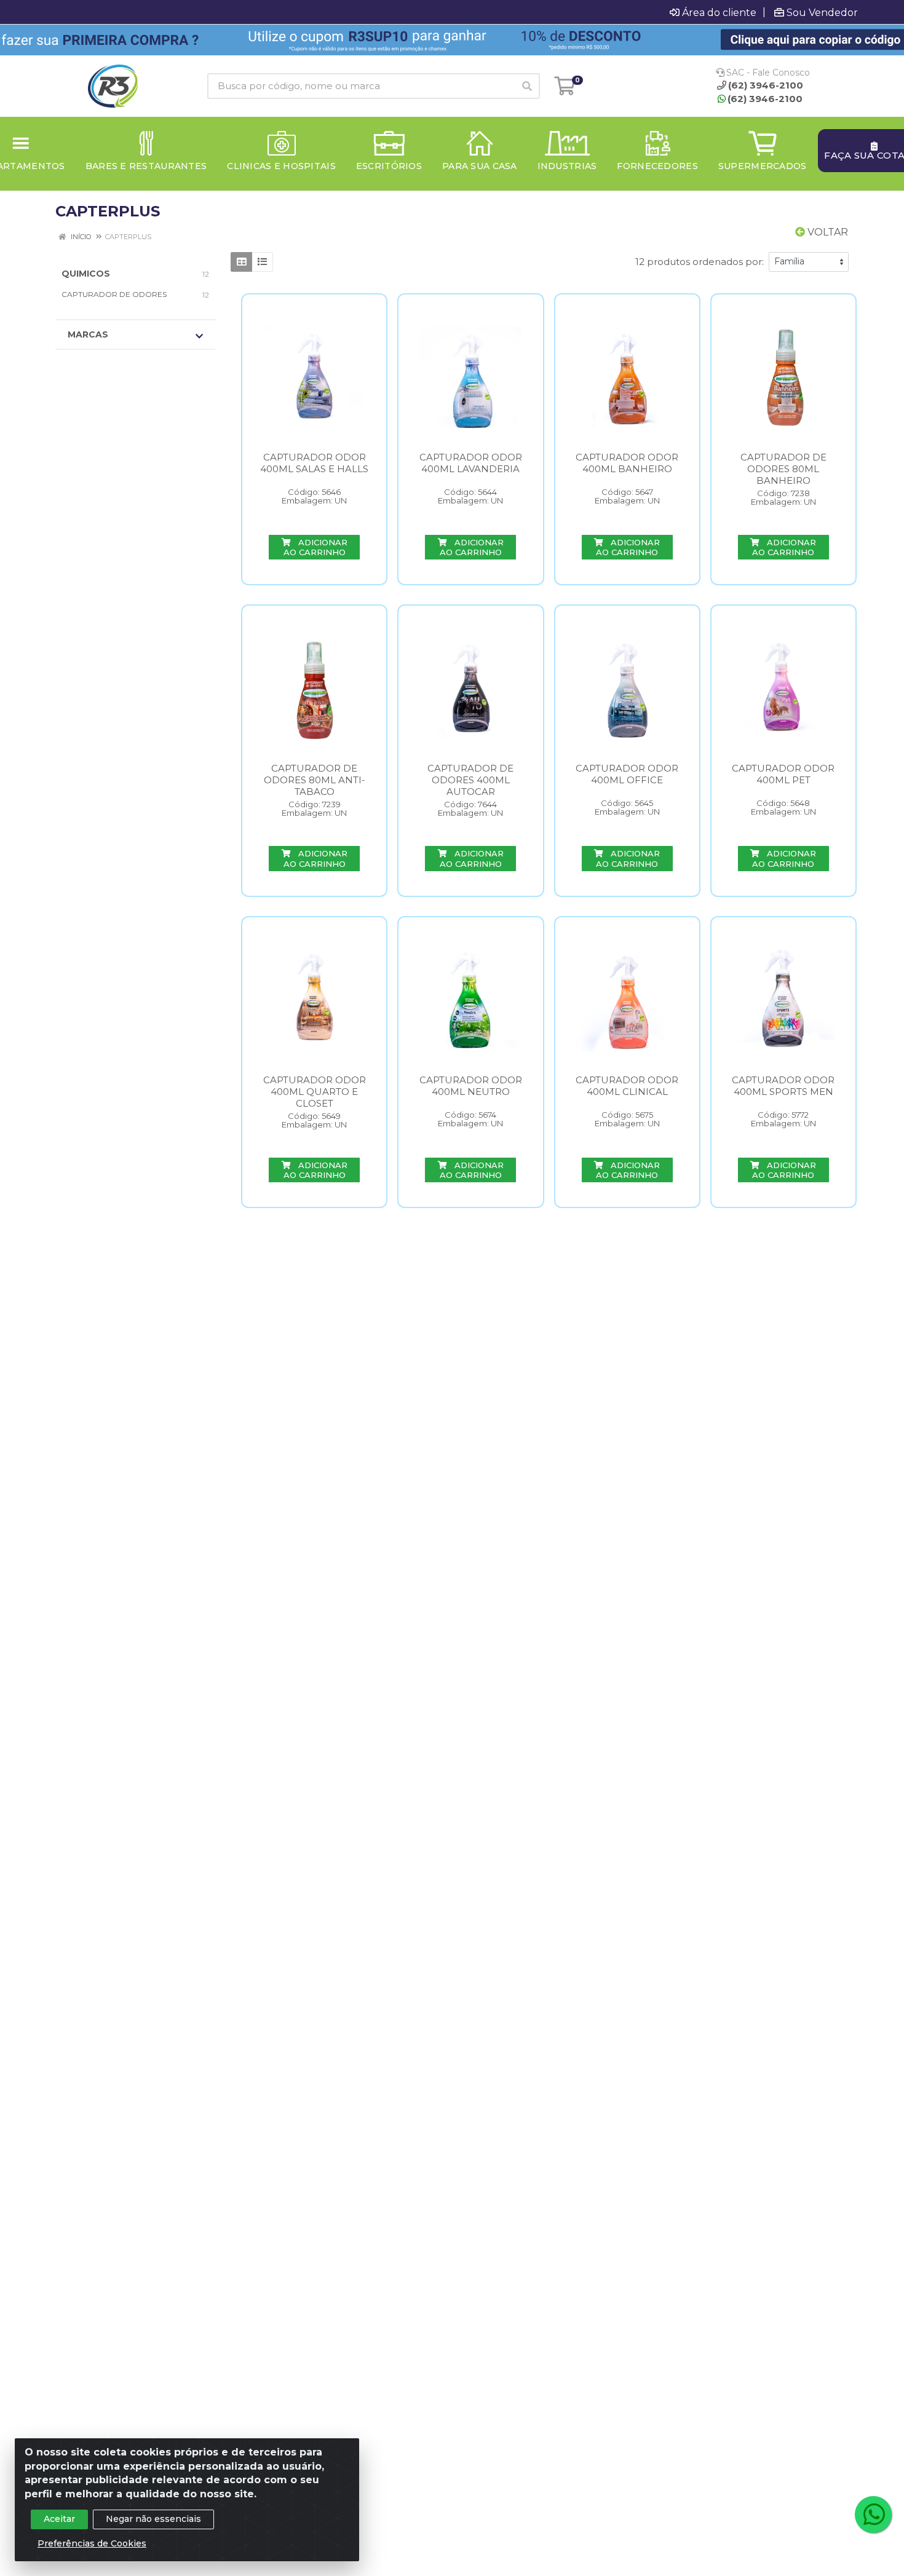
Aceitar (59, 2519)
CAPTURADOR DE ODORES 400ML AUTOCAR (470, 780)
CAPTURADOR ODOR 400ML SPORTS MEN (783, 1086)
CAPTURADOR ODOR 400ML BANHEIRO (627, 463)
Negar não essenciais (153, 2519)
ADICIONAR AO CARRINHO (315, 547)
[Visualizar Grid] (241, 262)
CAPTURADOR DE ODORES (114, 294)
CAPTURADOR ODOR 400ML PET (783, 774)
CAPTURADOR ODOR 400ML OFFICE (627, 774)
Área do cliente (719, 12)
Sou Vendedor (822, 12)
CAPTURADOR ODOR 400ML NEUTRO (471, 1086)
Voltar (827, 232)
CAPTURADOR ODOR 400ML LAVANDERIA (471, 463)
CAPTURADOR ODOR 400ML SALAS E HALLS (314, 463)
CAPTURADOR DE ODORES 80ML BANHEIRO (783, 469)
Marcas (88, 334)
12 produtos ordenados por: (700, 262)
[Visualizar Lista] (262, 262)
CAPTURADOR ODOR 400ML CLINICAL (627, 1086)
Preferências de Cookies (92, 2543)
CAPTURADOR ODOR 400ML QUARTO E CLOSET (315, 1092)
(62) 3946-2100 (765, 99)
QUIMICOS (86, 274)
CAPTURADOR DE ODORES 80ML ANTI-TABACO (315, 780)
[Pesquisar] (527, 86)
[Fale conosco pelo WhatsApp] (873, 2515)
